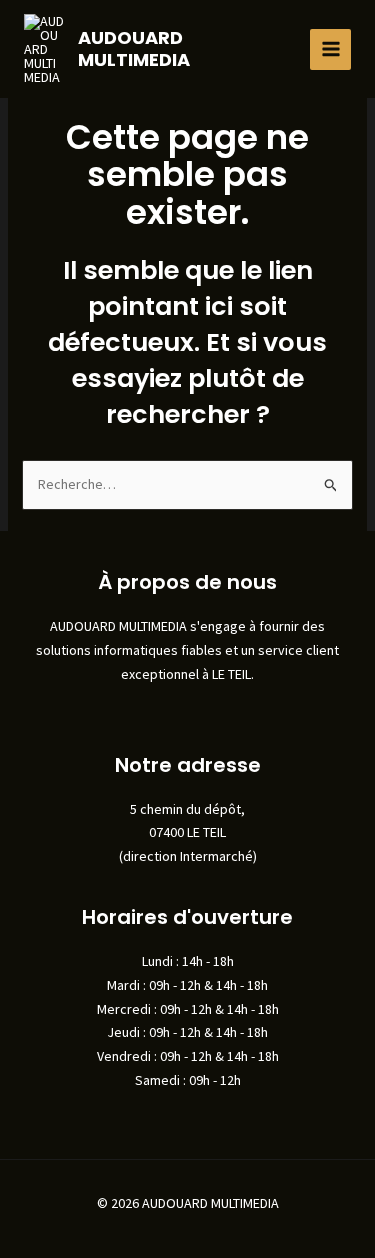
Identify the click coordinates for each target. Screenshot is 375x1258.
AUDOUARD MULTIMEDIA (134, 48)
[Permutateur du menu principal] (330, 49)
